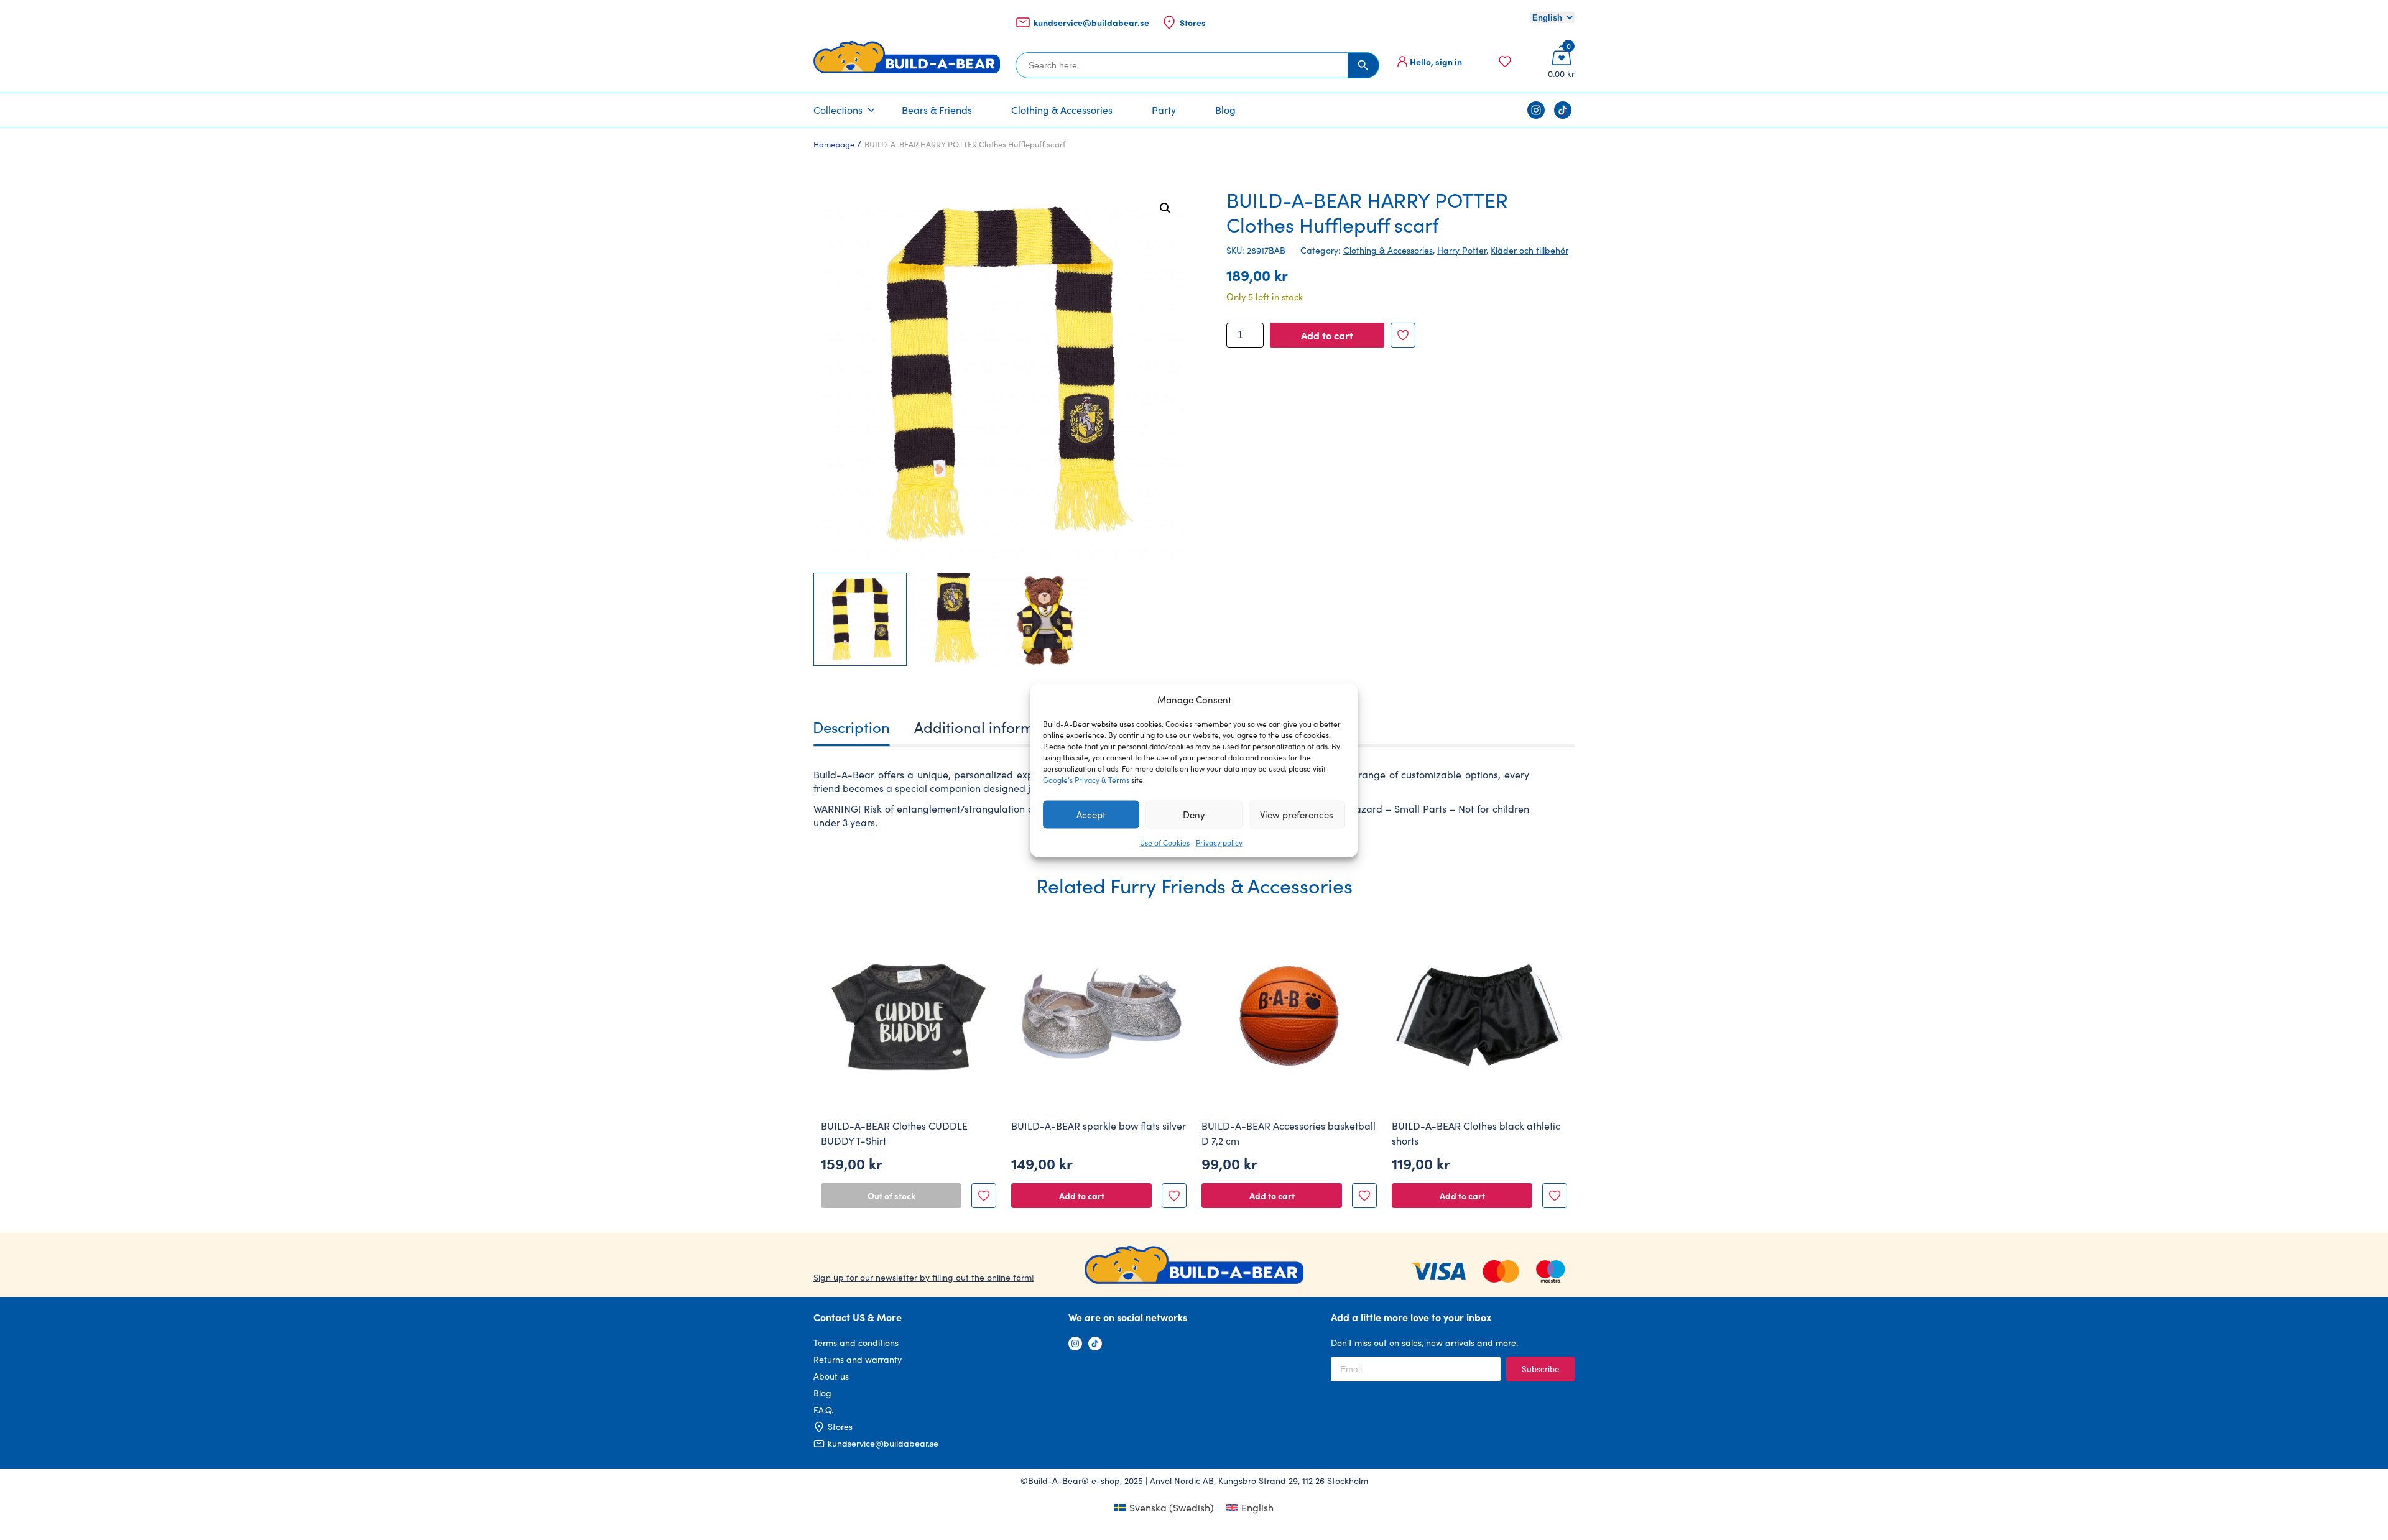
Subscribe (1540, 1369)
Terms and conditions (856, 1343)
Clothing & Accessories (1062, 110)
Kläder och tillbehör (1530, 250)
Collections (838, 110)
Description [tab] (851, 727)
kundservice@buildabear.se (1091, 22)
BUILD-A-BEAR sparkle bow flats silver (1099, 1126)
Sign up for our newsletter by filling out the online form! (924, 1277)
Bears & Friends (937, 110)
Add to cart (1327, 335)
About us (831, 1376)
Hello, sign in (1436, 62)
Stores (1193, 22)
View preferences (1297, 814)
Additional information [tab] (992, 727)
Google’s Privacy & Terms (1086, 779)
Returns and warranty (858, 1359)
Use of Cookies (1165, 842)
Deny (1194, 814)
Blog (1225, 110)
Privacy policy (1219, 842)
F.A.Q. (823, 1410)
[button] (1165, 208)
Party (1164, 110)
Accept (1091, 814)
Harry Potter (1462, 250)
